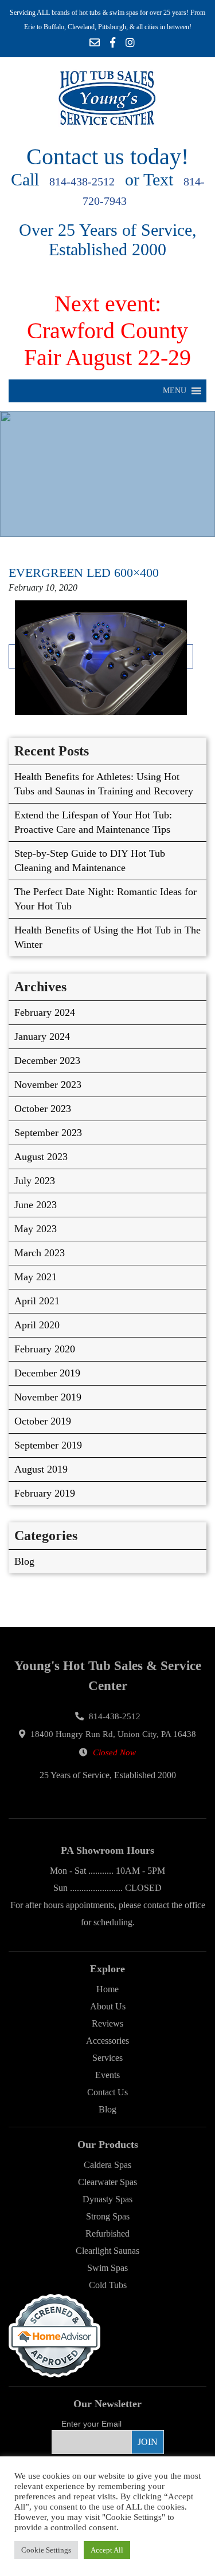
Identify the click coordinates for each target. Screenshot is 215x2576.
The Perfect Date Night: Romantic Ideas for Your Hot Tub (105, 899)
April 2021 (37, 1301)
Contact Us (107, 2092)
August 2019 (41, 1469)
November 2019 (48, 1397)
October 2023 (43, 1109)
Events (107, 2075)
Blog (24, 1561)
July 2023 (35, 1181)
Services (107, 2058)
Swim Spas (107, 2268)
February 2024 (45, 1012)
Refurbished (107, 2233)
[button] (175, 391)
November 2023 (48, 1085)
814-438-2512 (82, 181)
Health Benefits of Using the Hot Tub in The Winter (107, 937)
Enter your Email (91, 2424)
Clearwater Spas (107, 2182)
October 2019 (43, 1421)
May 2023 (36, 1229)
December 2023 (47, 1061)
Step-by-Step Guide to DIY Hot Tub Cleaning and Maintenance (90, 860)
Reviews (107, 2023)
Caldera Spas (107, 2165)
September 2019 (48, 1445)
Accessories (107, 2041)
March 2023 (40, 1253)
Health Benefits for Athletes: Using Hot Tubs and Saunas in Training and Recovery (104, 784)
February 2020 (45, 1349)
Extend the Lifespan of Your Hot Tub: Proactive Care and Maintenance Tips (93, 822)
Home (107, 1989)
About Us (108, 2006)
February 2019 (45, 1493)
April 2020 (37, 1325)
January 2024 (42, 1036)
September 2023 (48, 1133)
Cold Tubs (108, 2285)
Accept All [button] (107, 2550)
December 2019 (47, 1373)
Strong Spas (108, 2216)
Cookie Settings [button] (46, 2550)
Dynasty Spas (107, 2199)
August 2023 (41, 1157)
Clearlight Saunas (107, 2251)
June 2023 (36, 1205)
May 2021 (36, 1277)
